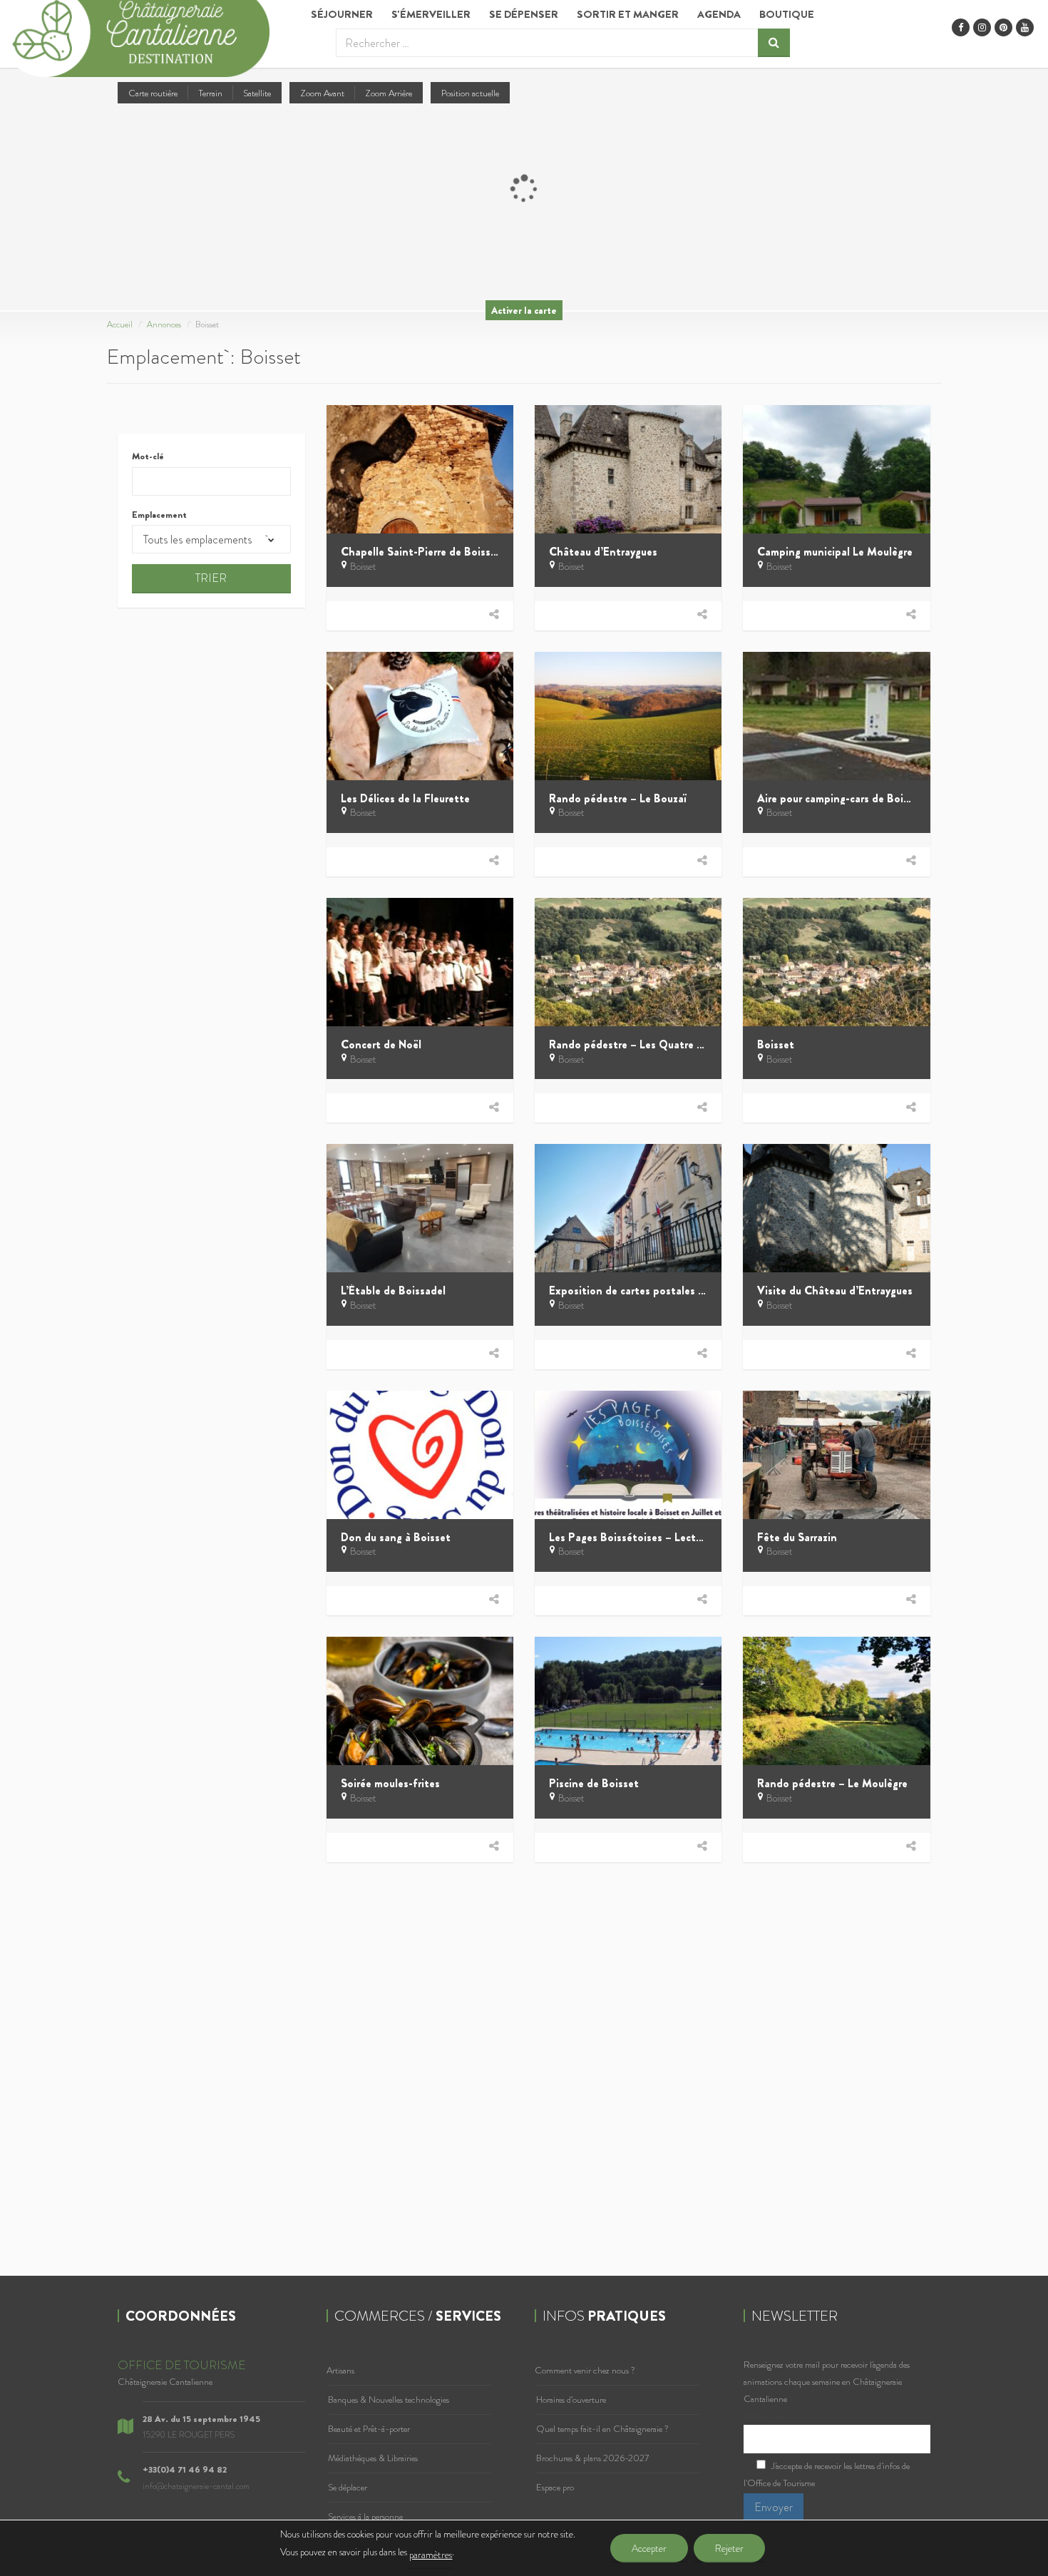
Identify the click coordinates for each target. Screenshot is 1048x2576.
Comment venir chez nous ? (585, 2370)
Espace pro (555, 2487)
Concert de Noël (381, 1044)
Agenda (719, 14)
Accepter (649, 2548)
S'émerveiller (431, 14)
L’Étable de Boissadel (393, 1290)
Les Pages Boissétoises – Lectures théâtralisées (666, 1537)
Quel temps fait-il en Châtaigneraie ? (602, 2429)
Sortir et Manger (628, 14)
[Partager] (494, 614)
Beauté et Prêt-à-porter (369, 2429)
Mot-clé (148, 456)
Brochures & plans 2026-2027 (592, 2458)
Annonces (164, 324)
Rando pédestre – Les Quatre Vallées (640, 1044)
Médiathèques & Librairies (373, 2458)
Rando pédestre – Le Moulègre (832, 1783)
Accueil (120, 324)
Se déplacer (348, 2487)
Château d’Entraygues (603, 552)
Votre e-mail (765, 2416)
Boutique (787, 14)
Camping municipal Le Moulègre (835, 552)
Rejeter (729, 2548)
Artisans (340, 2370)
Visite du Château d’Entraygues (835, 1290)
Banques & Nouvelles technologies (389, 2399)
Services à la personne (365, 2516)
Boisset (363, 566)
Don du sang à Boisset (396, 1537)
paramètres (431, 2555)
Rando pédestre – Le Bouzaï (617, 798)
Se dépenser (524, 14)
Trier (211, 578)
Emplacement (159, 515)
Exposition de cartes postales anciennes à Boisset (672, 1290)
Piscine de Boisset (594, 1783)
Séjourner (342, 14)
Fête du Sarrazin (797, 1537)
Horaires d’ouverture (571, 2399)
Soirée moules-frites (390, 1783)
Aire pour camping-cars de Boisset (841, 798)
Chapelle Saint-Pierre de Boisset (421, 552)
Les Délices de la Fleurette (405, 798)
